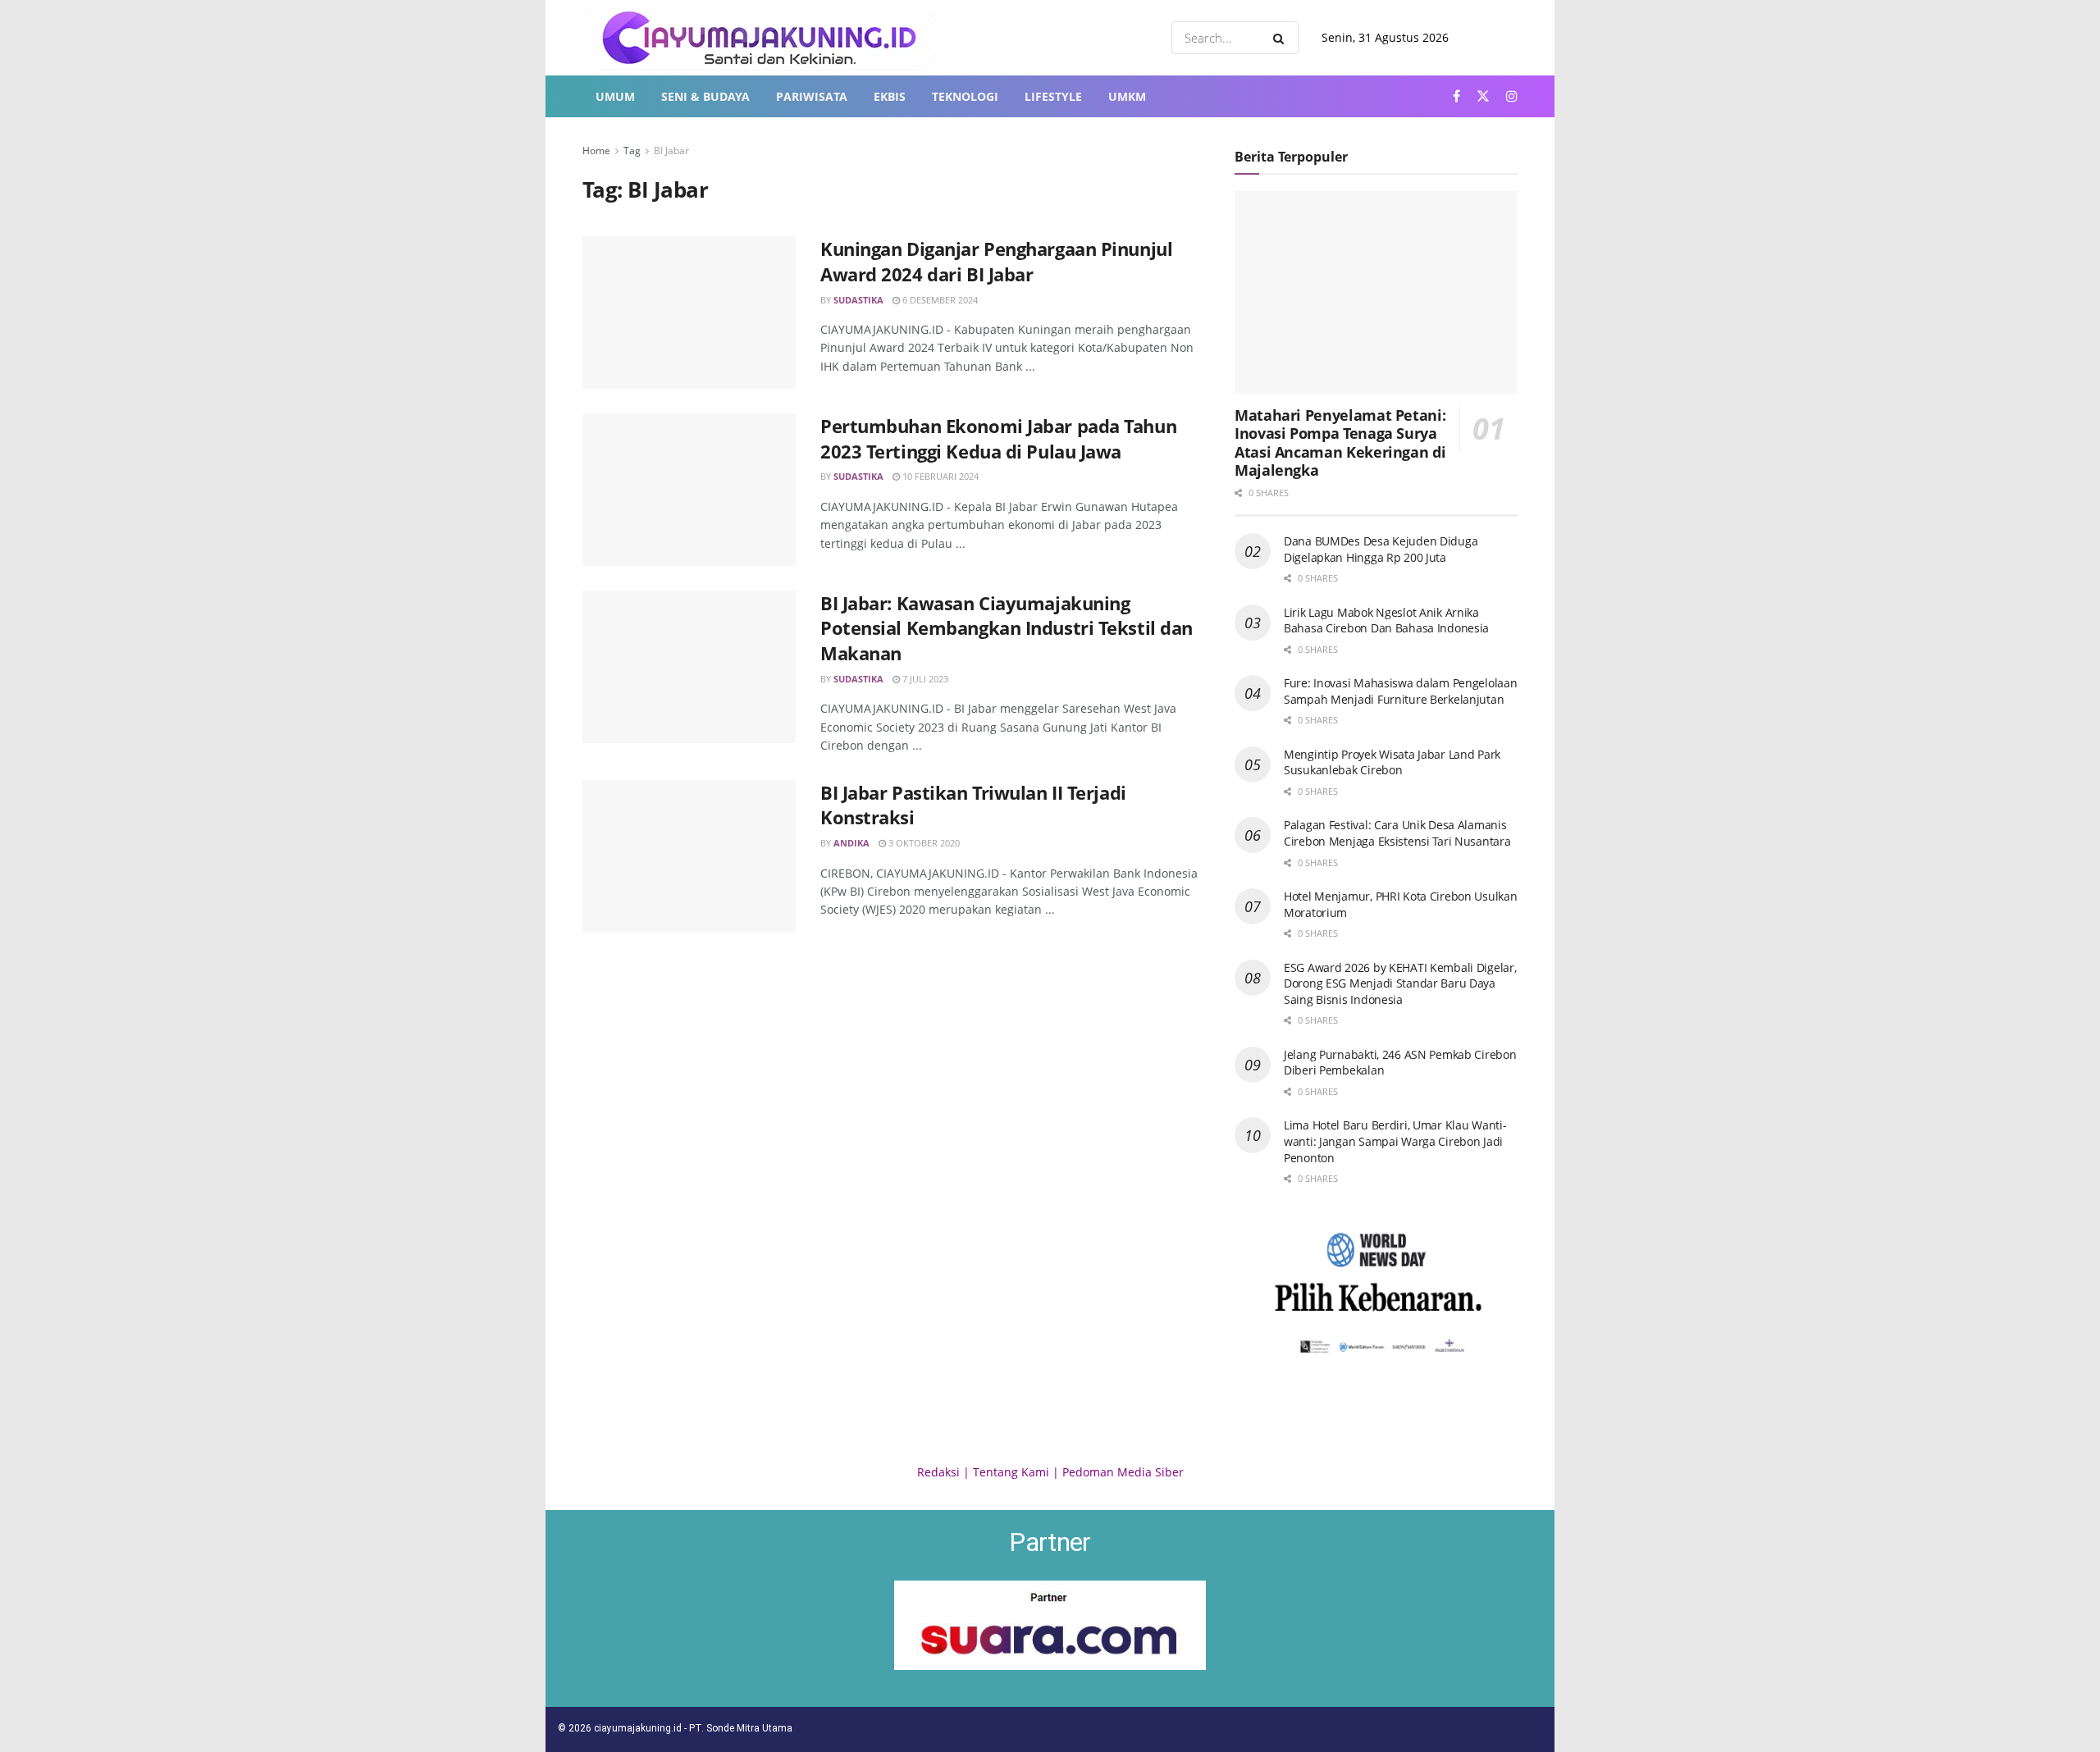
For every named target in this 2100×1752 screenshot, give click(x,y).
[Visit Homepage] (759, 38)
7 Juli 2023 (924, 679)
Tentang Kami (1011, 1472)
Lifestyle (1053, 96)
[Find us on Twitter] (1483, 96)
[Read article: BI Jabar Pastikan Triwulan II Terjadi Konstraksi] (689, 856)
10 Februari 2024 (939, 476)
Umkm (1127, 96)
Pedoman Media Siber (1123, 1472)
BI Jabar (671, 151)
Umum (615, 96)
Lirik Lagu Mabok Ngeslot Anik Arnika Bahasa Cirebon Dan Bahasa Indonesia (1386, 620)
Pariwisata (812, 96)
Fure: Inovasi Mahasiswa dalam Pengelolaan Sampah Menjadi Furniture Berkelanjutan (1401, 691)
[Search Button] (1282, 38)
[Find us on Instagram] (1512, 96)
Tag (632, 151)
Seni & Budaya (705, 96)
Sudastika (858, 300)
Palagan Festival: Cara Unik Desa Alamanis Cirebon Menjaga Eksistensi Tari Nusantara (1397, 833)
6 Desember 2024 (939, 300)
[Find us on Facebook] (1456, 96)
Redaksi (938, 1472)
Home (596, 151)
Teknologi (965, 96)
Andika (851, 843)
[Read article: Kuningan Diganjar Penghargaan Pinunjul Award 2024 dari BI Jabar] (689, 313)
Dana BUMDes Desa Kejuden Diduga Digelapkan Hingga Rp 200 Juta (1381, 549)
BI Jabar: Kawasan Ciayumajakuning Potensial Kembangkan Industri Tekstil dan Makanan (1007, 628)
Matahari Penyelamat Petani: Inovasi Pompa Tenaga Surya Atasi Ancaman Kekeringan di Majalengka (1340, 443)
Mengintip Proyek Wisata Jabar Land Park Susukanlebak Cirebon (1392, 762)
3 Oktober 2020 (923, 843)
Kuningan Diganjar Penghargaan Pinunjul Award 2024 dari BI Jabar (996, 261)
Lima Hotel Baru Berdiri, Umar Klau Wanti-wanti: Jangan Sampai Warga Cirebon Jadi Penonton (1395, 1141)
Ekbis (890, 96)
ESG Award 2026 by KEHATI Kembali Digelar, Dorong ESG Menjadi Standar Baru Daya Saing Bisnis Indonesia (1400, 983)
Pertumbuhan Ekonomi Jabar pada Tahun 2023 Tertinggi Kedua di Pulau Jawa (998, 438)
